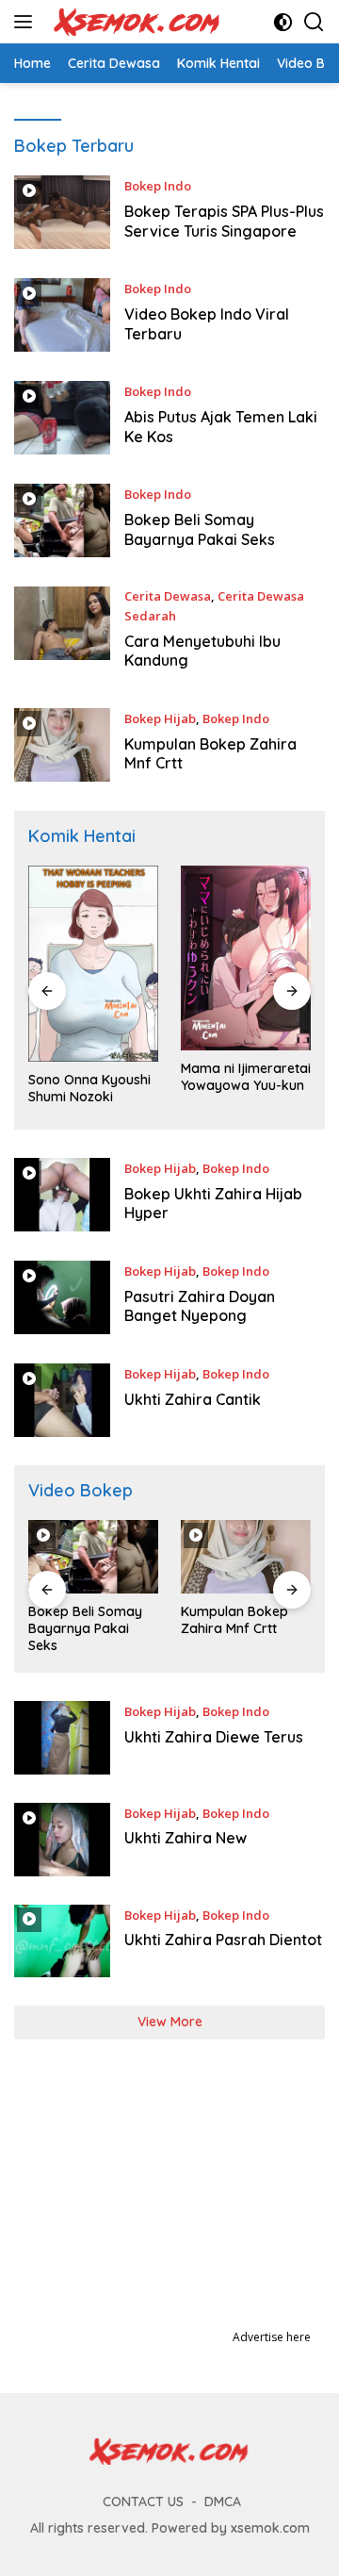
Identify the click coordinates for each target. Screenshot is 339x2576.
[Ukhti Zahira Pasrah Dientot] (62, 1941)
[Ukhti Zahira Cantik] (62, 1400)
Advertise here (272, 2337)
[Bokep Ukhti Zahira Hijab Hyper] (62, 1195)
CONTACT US (143, 2502)
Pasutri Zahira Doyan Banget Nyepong (200, 1306)
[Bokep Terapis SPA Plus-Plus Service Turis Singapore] (62, 213)
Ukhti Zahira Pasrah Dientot (223, 1940)
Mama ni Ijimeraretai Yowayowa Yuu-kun (246, 1077)
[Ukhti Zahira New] (62, 1840)
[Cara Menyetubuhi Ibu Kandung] (62, 633)
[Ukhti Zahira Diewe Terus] (62, 1738)
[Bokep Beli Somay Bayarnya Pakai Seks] (62, 521)
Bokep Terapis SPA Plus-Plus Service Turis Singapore (224, 221)
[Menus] (27, 22)
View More (170, 2022)
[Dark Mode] (283, 22)
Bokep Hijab (160, 718)
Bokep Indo (158, 186)
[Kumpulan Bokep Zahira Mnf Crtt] (62, 745)
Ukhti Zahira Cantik (193, 1399)
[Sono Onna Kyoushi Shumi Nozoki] (93, 964)
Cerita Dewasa (168, 596)
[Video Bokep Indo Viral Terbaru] (62, 315)
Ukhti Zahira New (186, 1838)
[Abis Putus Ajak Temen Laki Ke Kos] (62, 418)
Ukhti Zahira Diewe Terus (214, 1737)
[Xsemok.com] (135, 22)
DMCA (223, 2502)
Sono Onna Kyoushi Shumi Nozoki (89, 1088)
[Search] (314, 22)
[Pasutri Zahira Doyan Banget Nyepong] (62, 1298)
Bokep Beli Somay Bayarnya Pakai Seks (200, 529)
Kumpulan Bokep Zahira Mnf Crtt (234, 1620)
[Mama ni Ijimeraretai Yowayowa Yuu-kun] (246, 958)
